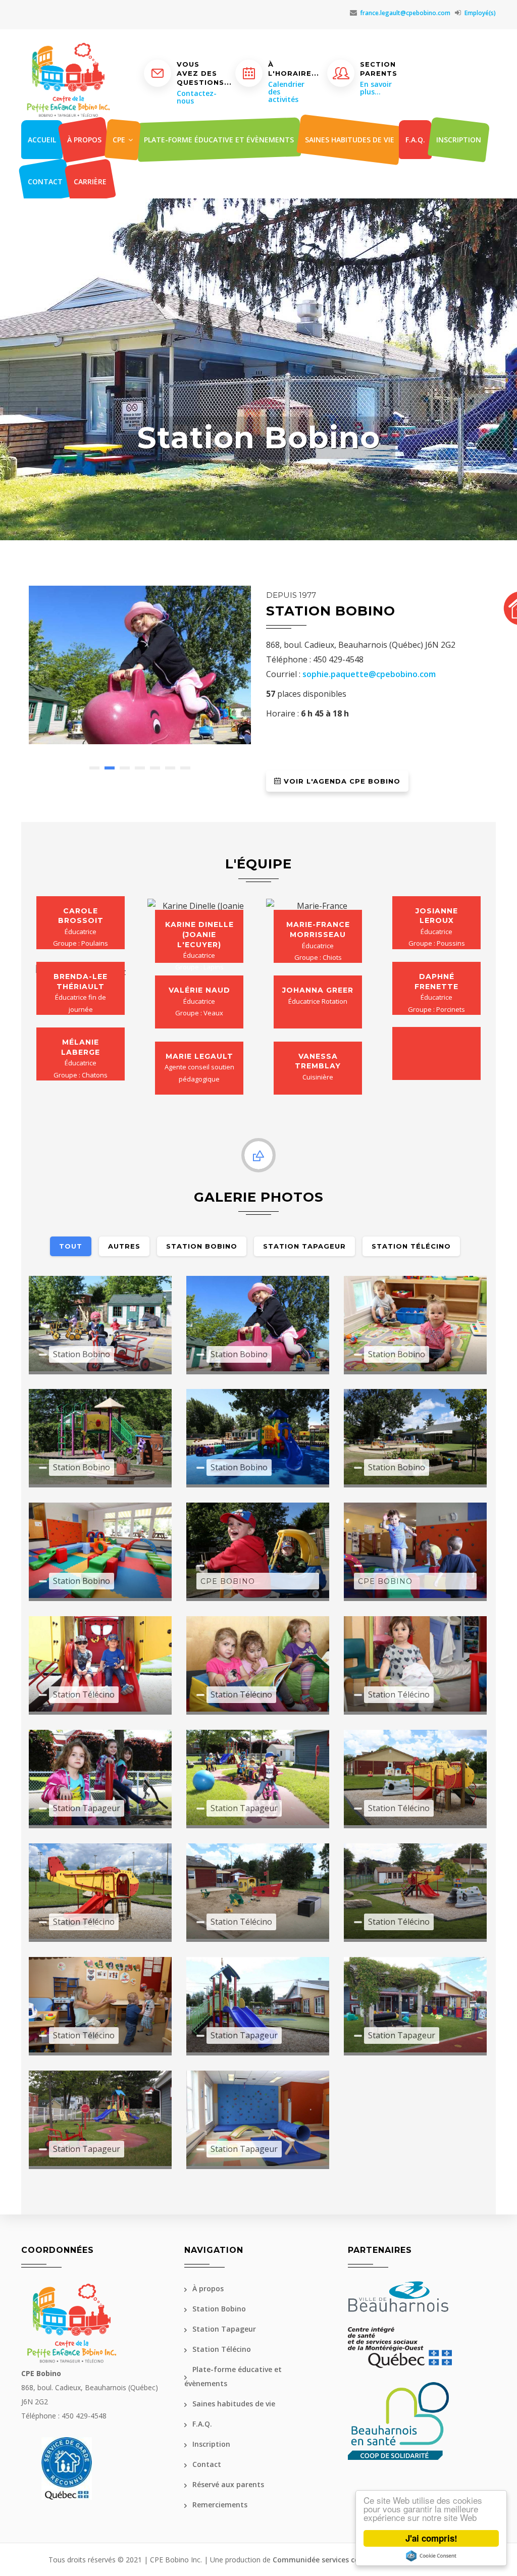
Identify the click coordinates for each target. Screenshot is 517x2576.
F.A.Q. (415, 140)
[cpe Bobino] (100, 1323)
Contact (45, 182)
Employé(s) (480, 13)
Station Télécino (222, 2349)
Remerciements (220, 2505)
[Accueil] (68, 55)
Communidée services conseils (326, 2560)
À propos (84, 140)
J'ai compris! (431, 2538)
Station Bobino (219, 2309)
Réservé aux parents (228, 2484)
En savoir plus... (376, 88)
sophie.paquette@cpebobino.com (369, 674)
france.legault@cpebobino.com (405, 13)
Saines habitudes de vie (350, 140)
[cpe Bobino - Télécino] (100, 1663)
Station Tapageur (224, 2329)
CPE (120, 140)
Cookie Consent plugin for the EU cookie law (431, 2556)
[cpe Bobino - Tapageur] (100, 1777)
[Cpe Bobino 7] (258, 1436)
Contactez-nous (197, 97)
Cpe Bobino (228, 1581)
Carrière (90, 182)
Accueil (42, 140)
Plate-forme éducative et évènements (219, 140)
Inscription (459, 140)
